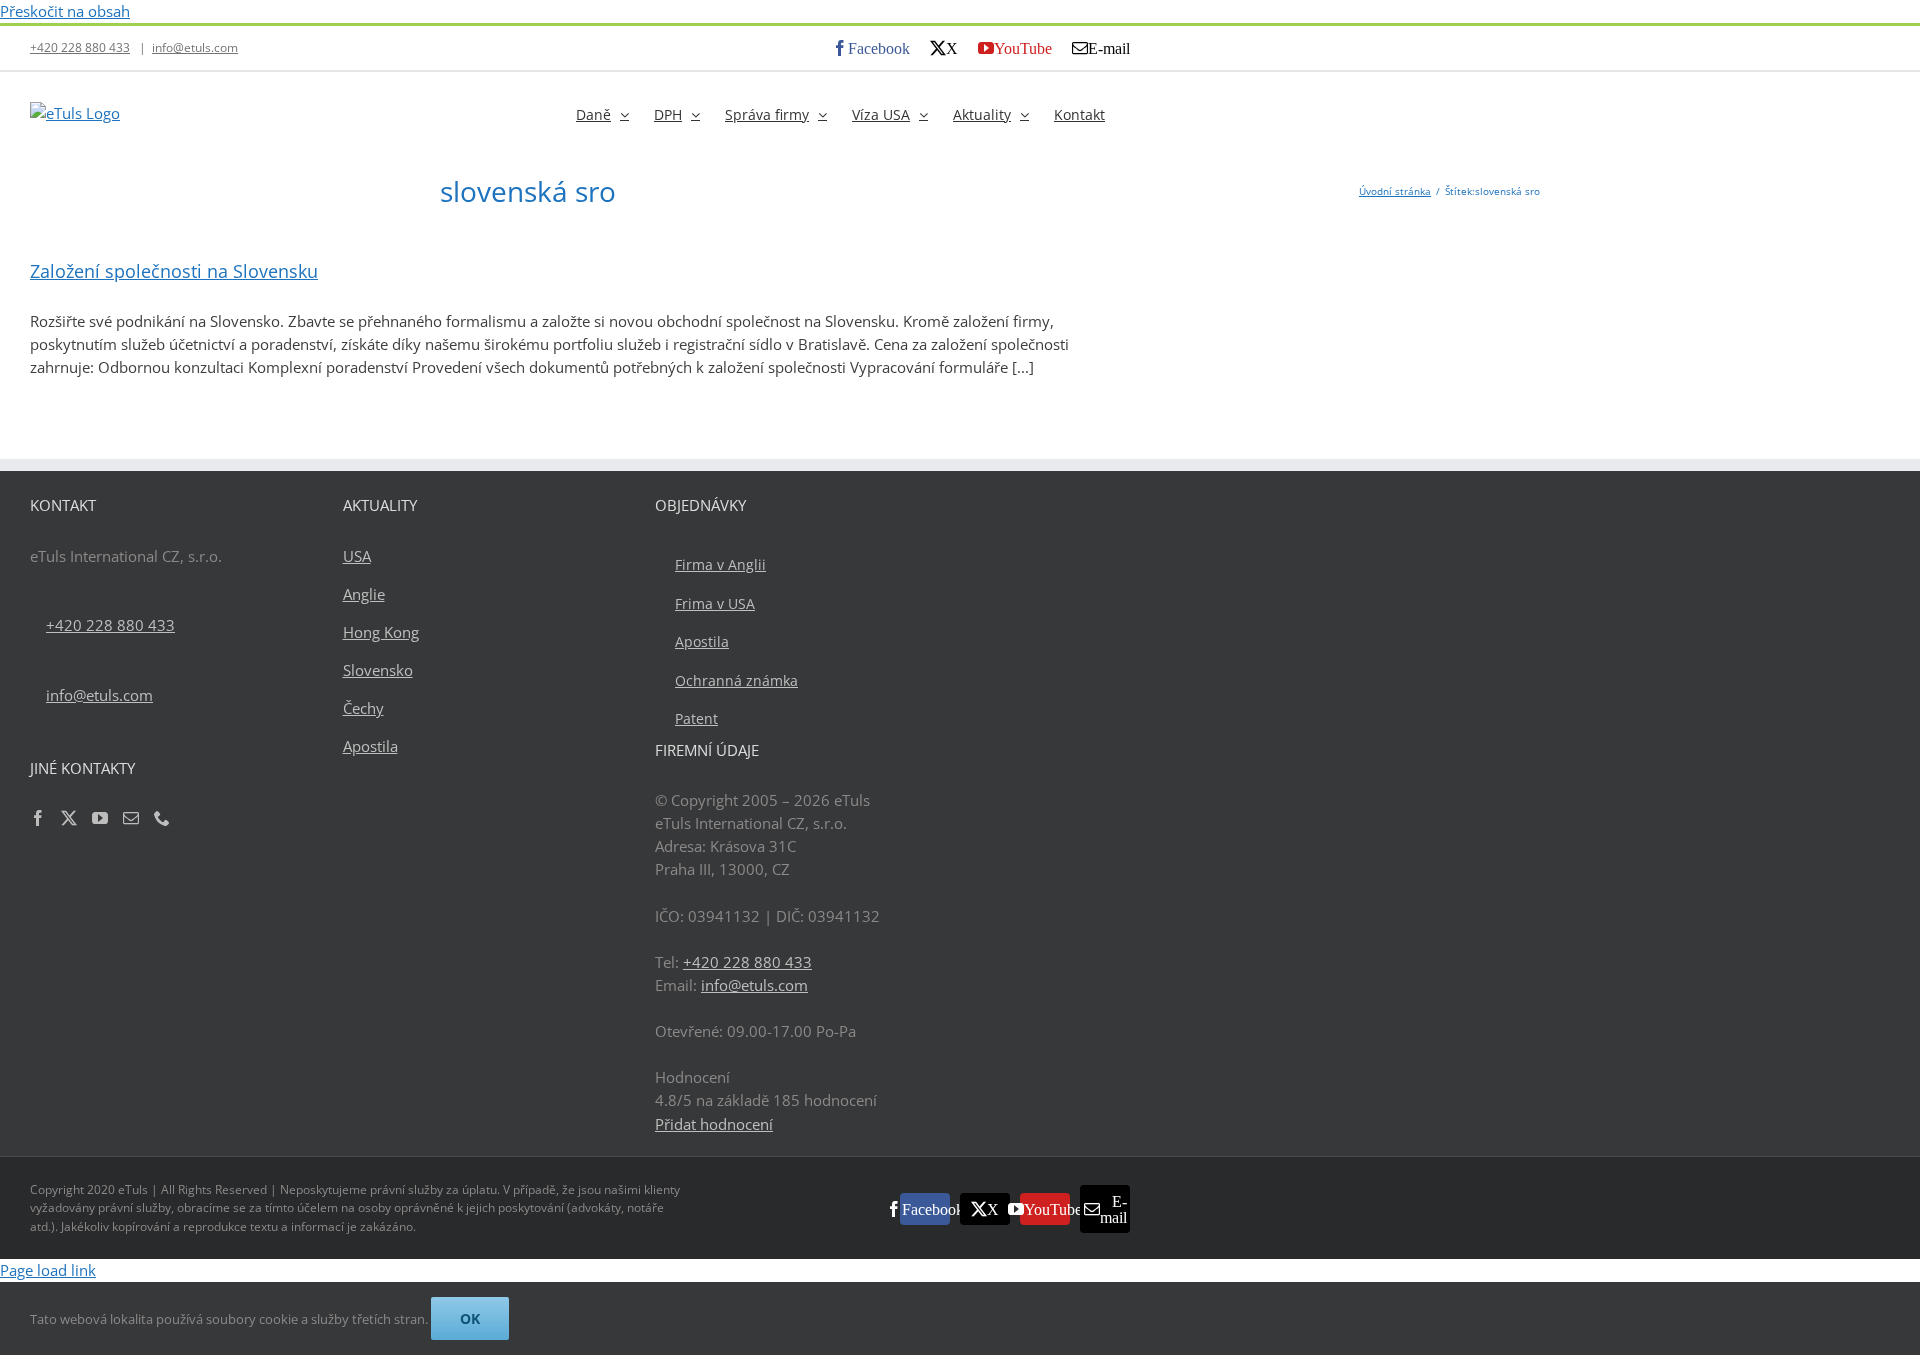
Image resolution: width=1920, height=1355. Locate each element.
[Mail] (131, 818)
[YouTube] (100, 818)
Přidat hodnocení (714, 1124)
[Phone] (162, 818)
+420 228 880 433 (80, 47)
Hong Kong (381, 632)
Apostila (370, 746)
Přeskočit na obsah (65, 11)
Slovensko (378, 670)
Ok (470, 1318)
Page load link (48, 1270)
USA (357, 556)
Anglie (364, 594)
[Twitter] (69, 818)
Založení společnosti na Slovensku (174, 271)
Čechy (363, 708)
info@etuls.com (195, 47)
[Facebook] (38, 818)
